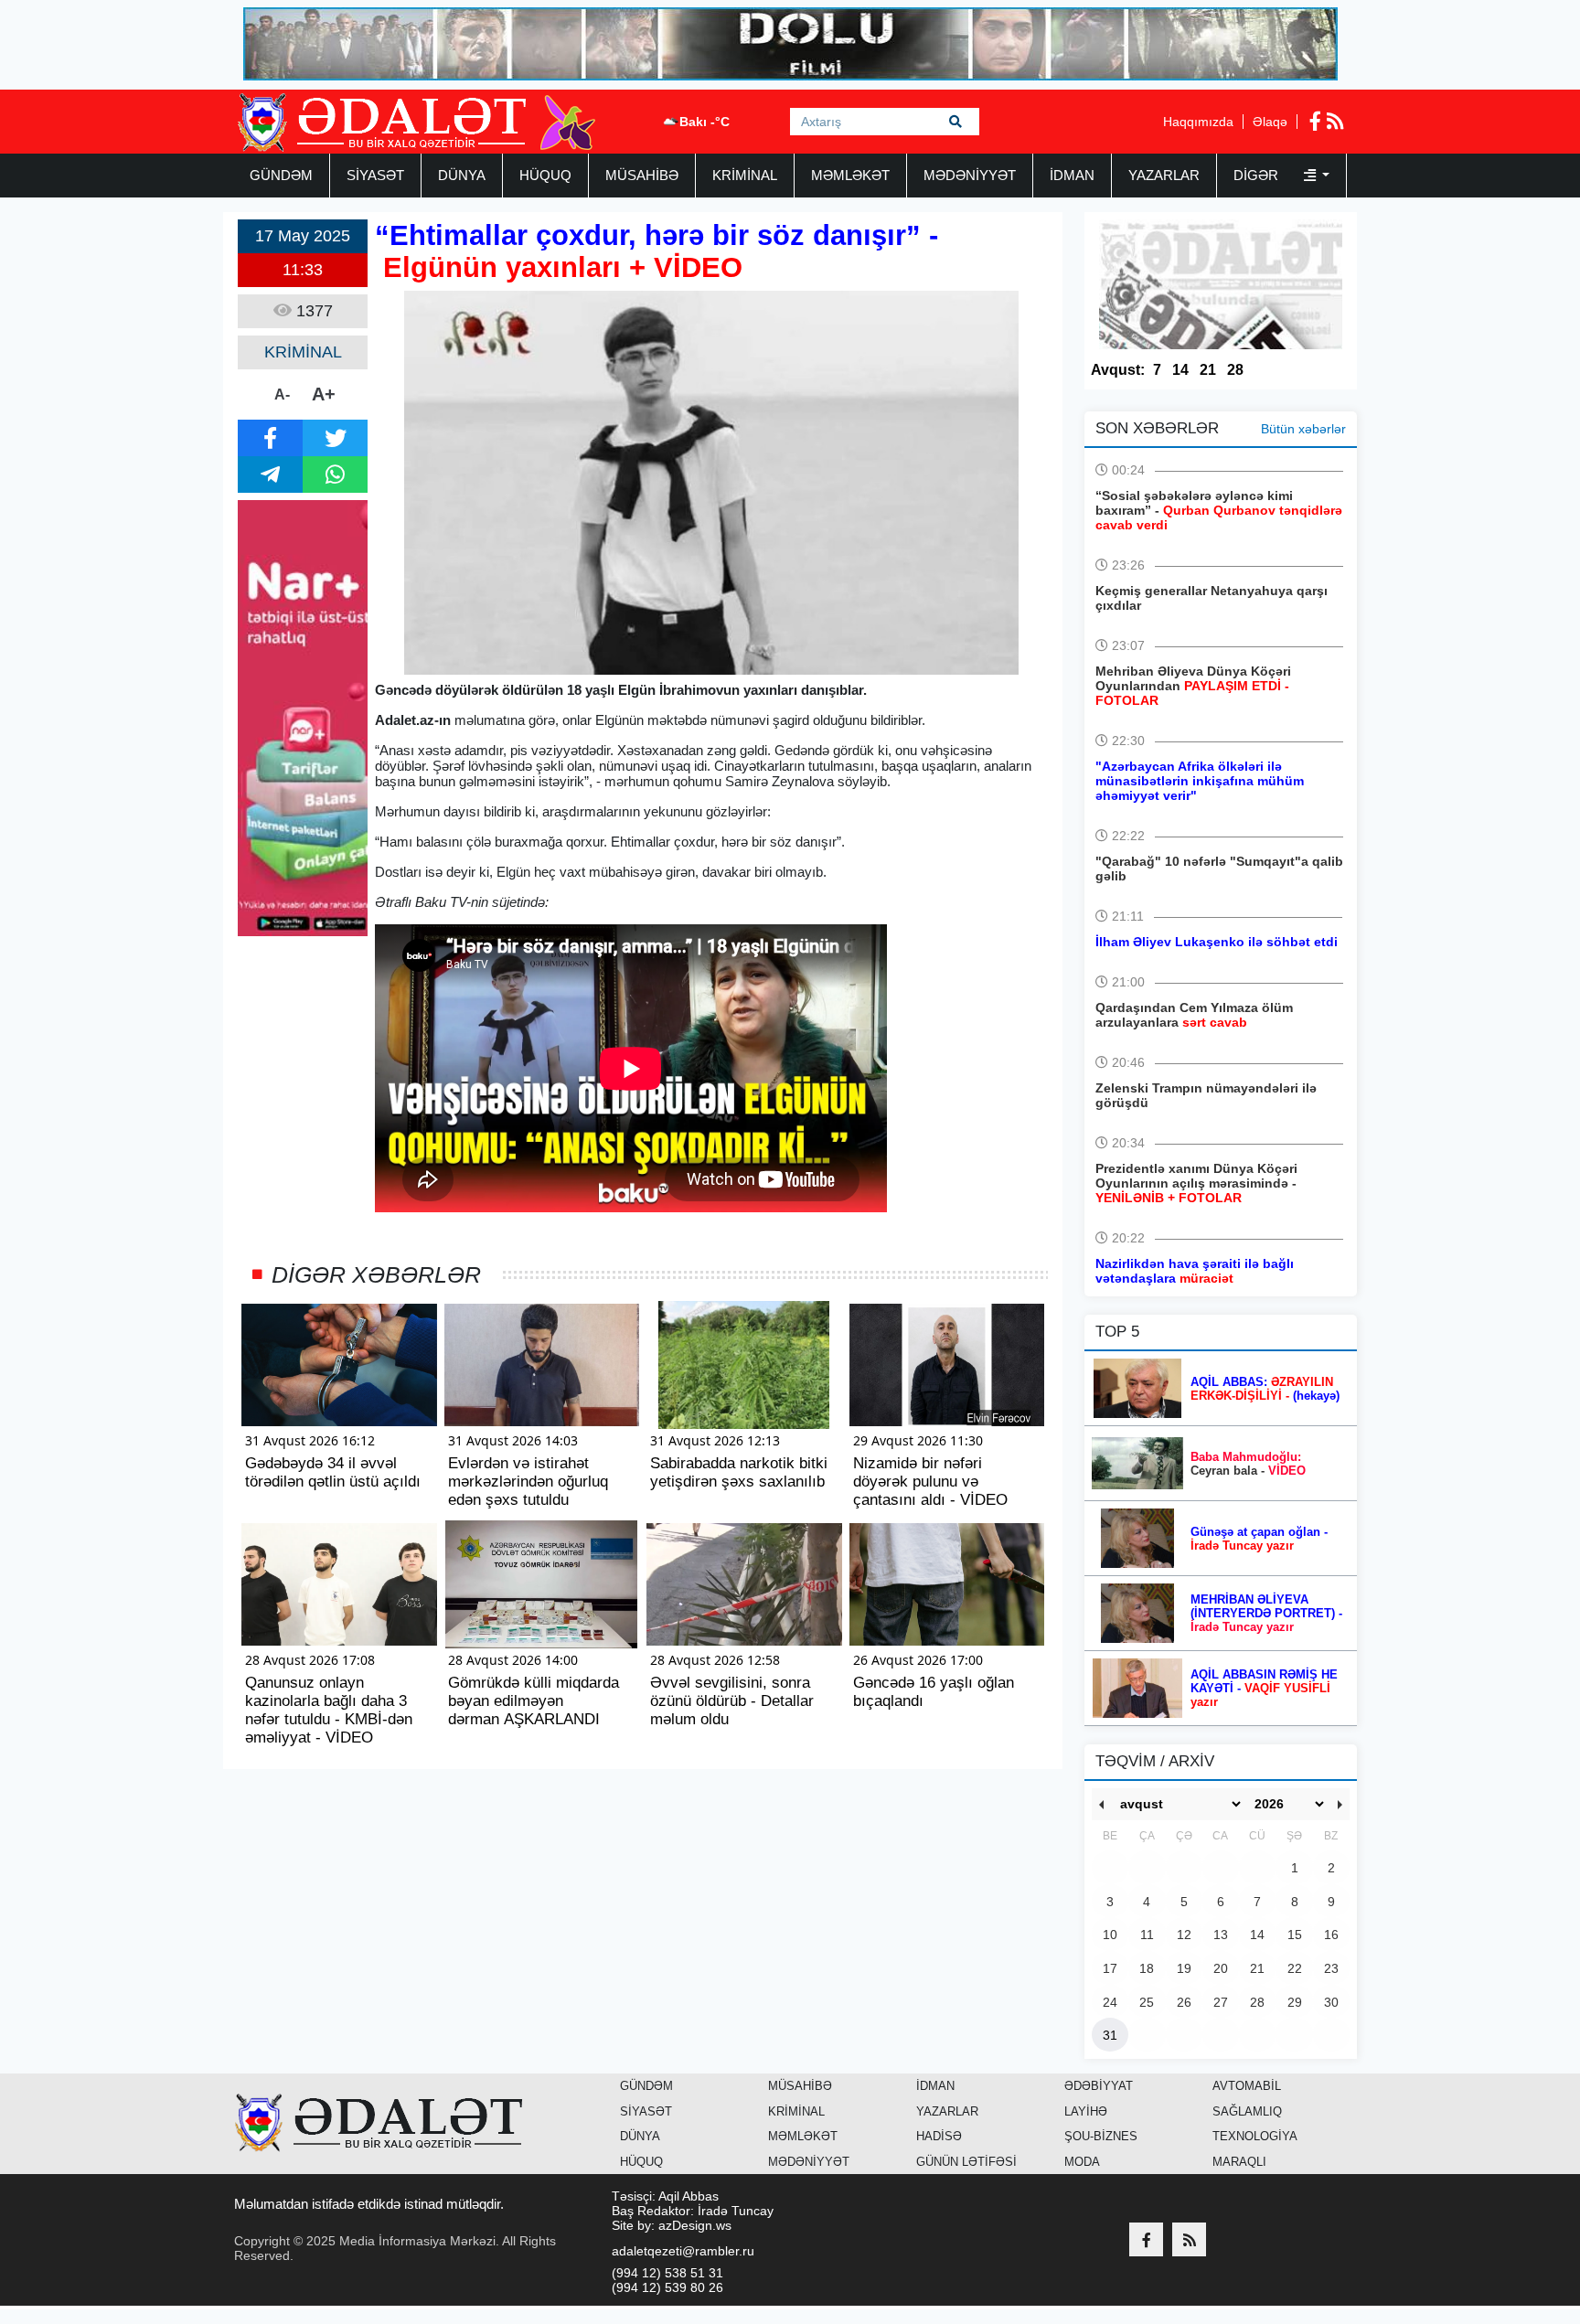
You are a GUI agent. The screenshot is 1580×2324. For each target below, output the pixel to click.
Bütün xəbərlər (1303, 429)
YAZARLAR (1164, 175)
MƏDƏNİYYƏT (970, 175)
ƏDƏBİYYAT (1099, 2086)
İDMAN (1072, 175)
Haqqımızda (1198, 122)
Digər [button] (1258, 175)
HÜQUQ (545, 175)
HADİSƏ (939, 2136)
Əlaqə (1270, 122)
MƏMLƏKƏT (850, 175)
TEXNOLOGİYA (1255, 2136)
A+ (324, 394)
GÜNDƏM (281, 175)
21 (1208, 370)
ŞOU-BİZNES (1101, 2136)
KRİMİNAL (745, 175)
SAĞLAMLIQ (1247, 2111)
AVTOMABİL (1247, 2086)
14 (1180, 370)
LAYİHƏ (1086, 2111)
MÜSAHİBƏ (642, 175)
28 (1235, 370)
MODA (1082, 2162)
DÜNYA (462, 175)
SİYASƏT (375, 175)
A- (282, 394)
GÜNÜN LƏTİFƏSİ (966, 2162)
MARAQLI (1239, 2162)
